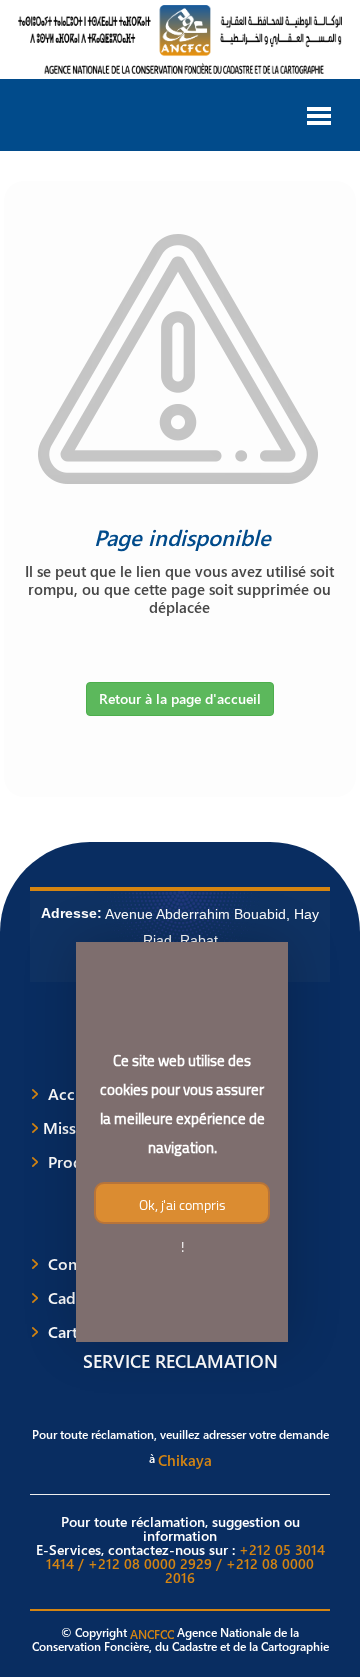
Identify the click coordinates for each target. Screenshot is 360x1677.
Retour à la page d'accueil (180, 698)
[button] (319, 114)
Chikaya (185, 1460)
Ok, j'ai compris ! (181, 1208)
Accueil (74, 1094)
